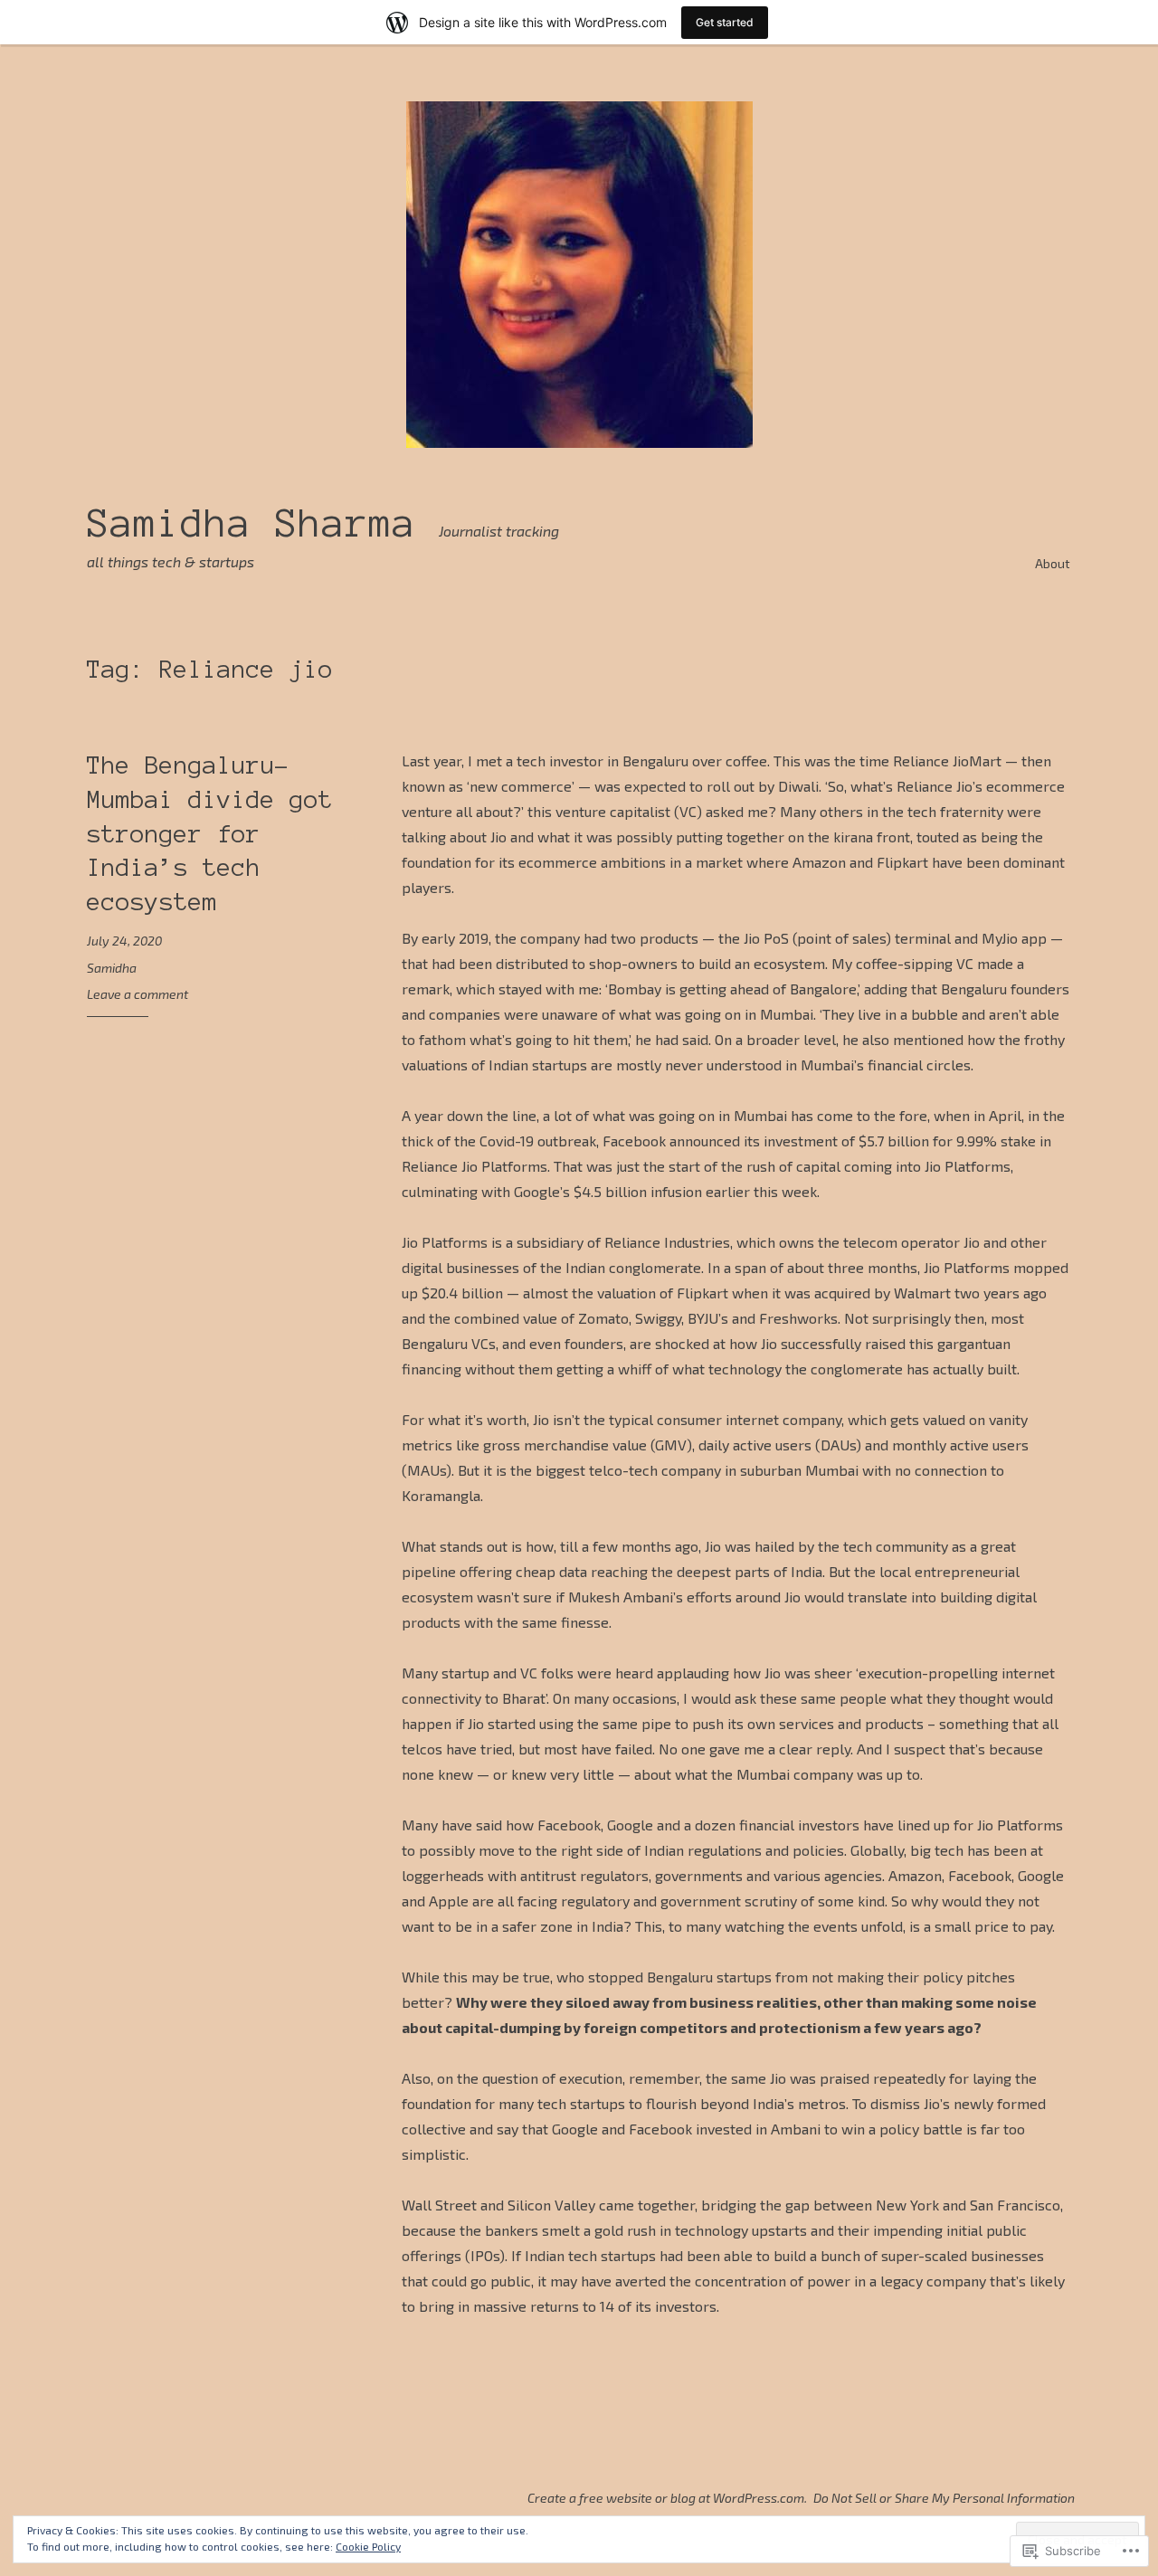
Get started (725, 22)
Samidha (112, 968)
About (1053, 563)
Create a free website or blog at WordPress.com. (667, 2498)
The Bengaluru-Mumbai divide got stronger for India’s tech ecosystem (210, 833)
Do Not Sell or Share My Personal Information (944, 2498)
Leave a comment (138, 994)
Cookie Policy (368, 2546)
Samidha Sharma (252, 523)
